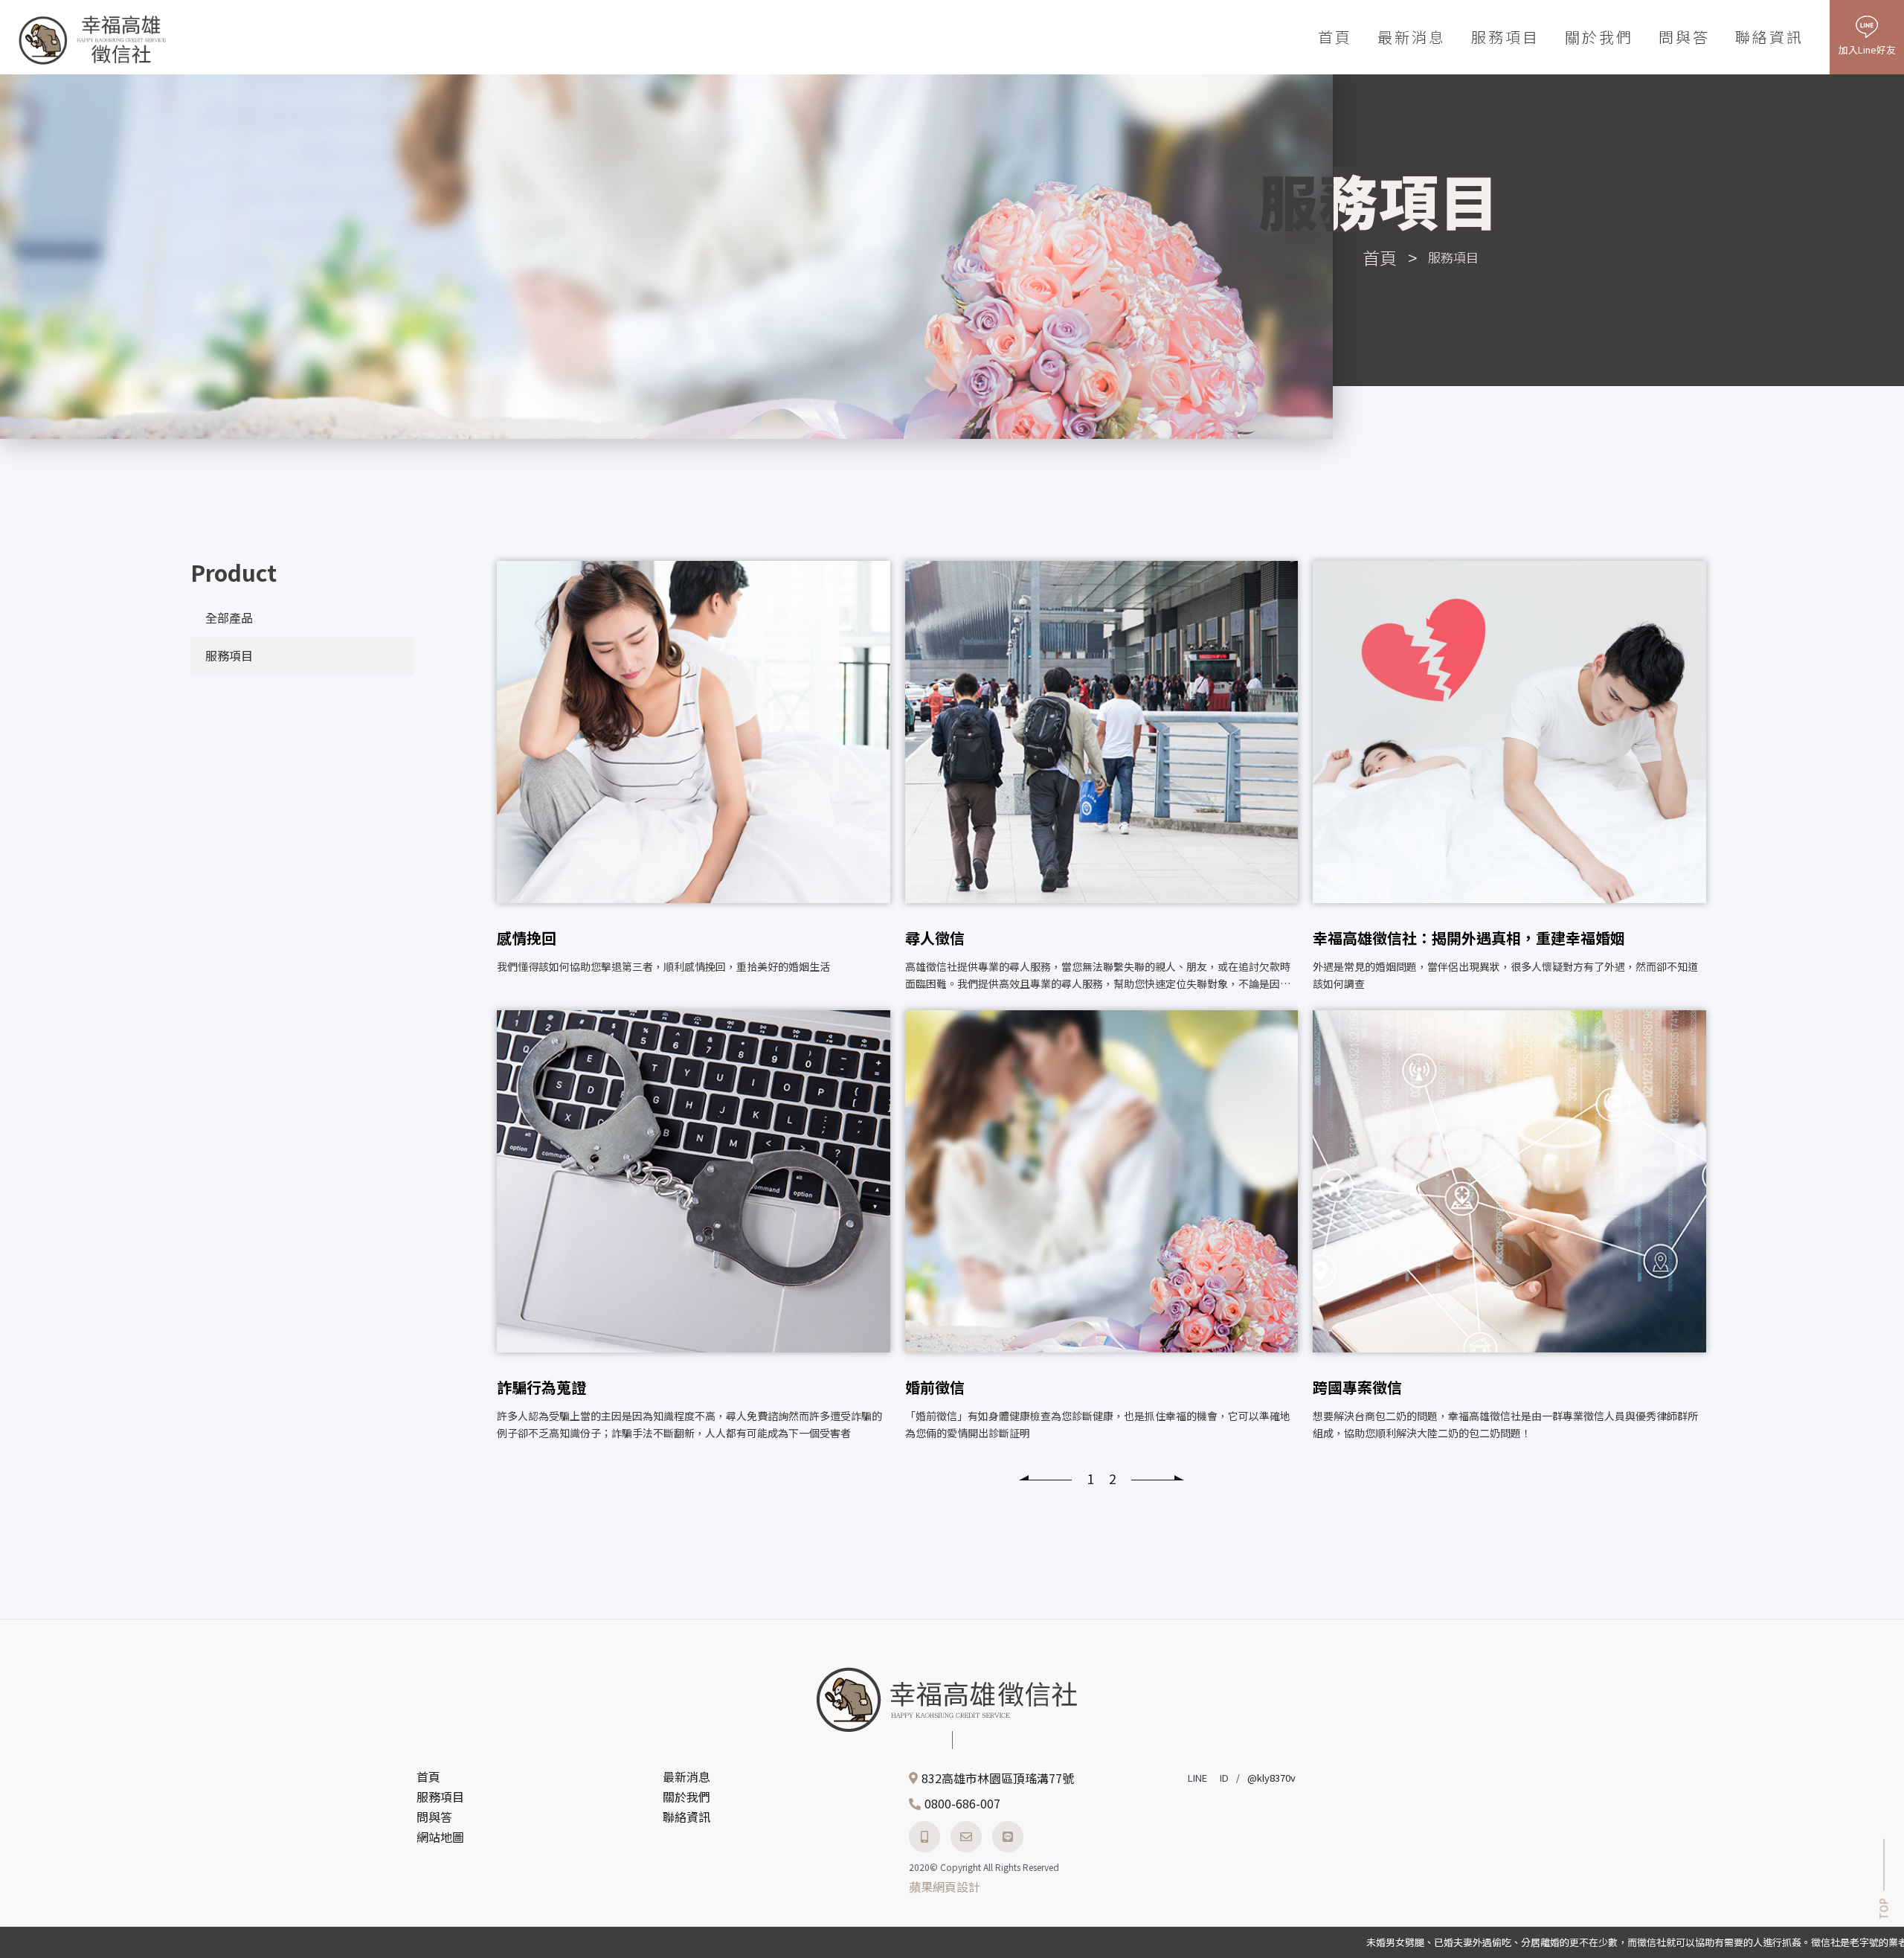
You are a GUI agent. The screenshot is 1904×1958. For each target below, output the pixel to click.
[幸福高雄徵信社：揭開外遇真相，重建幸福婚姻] (1509, 778)
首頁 (1335, 37)
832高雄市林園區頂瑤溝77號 (998, 1778)
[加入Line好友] (1008, 1837)
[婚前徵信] (1102, 1227)
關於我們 (1599, 37)
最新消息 (1412, 37)
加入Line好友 (1867, 49)
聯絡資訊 (1769, 37)
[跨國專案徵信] (1509, 1227)
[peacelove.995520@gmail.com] (966, 1837)
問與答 (1684, 37)
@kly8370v (1271, 1778)
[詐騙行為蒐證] (694, 1227)
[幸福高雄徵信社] (93, 39)
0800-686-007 (962, 1803)
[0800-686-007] (924, 1837)
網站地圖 (440, 1837)
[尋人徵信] (1102, 778)
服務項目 (1505, 37)
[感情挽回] (694, 778)
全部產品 (229, 617)
